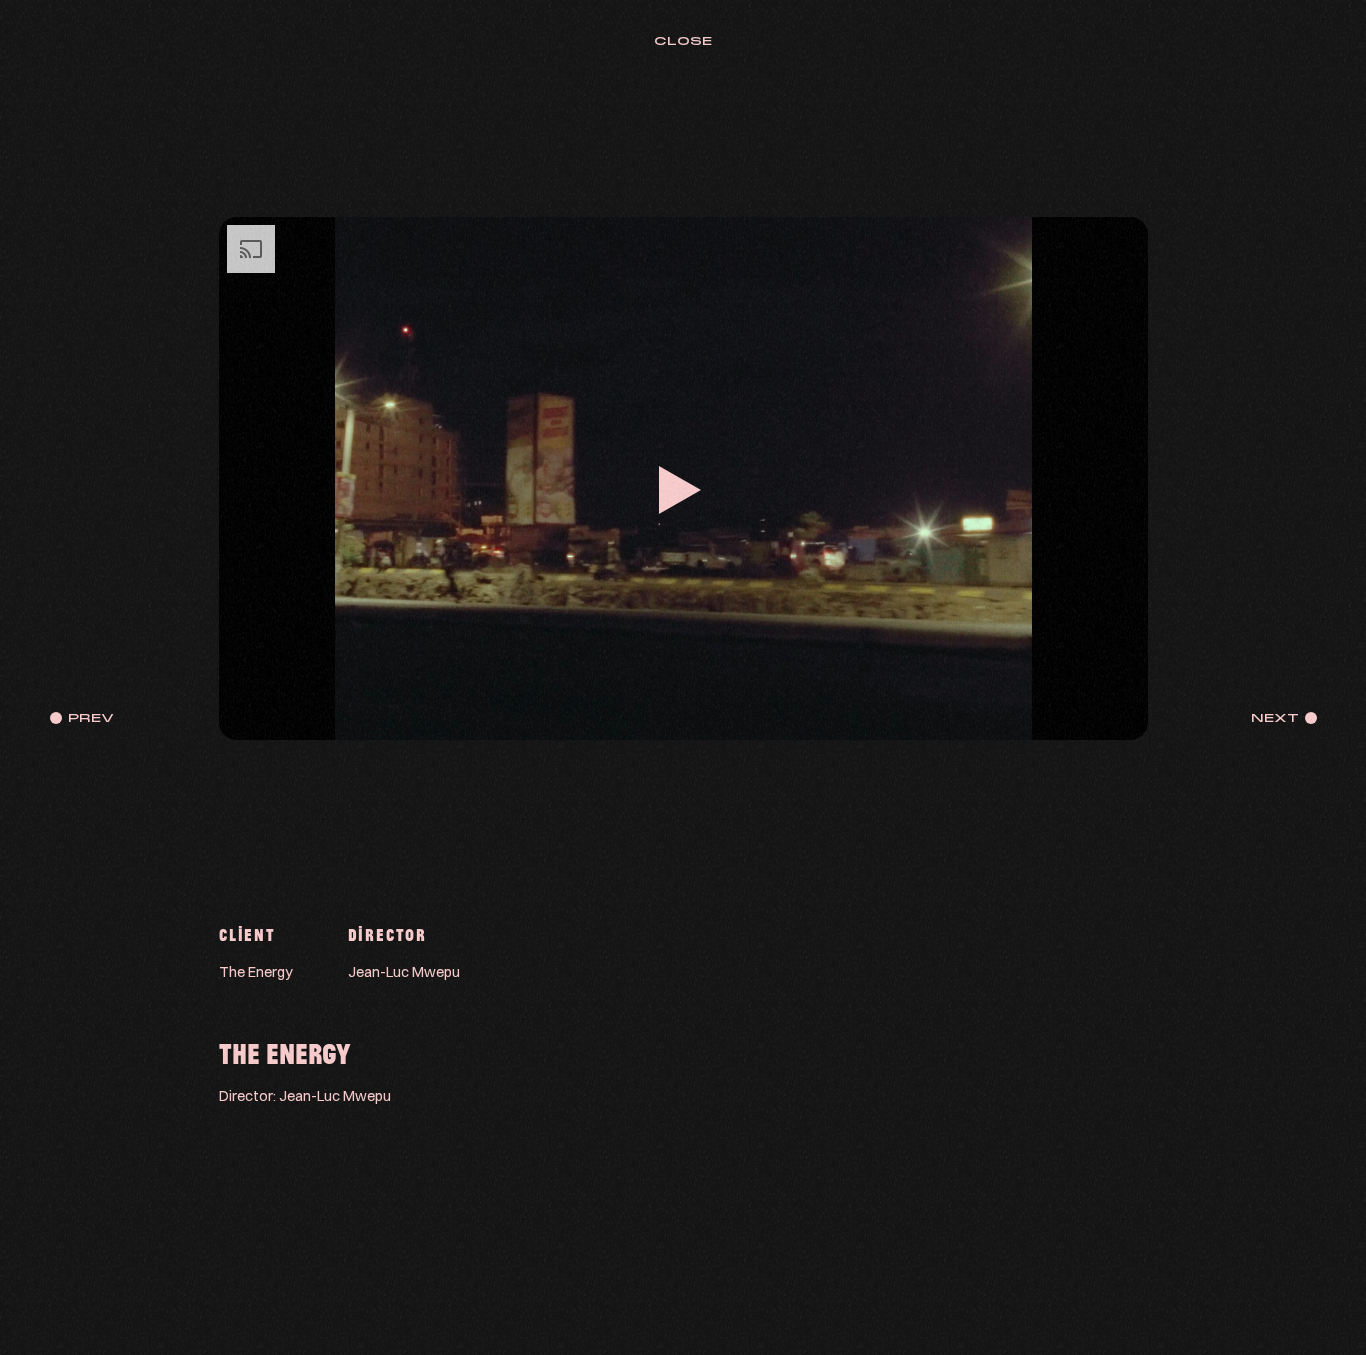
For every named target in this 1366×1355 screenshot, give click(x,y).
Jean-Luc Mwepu (403, 972)
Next (1275, 718)
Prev (91, 718)
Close (683, 41)
